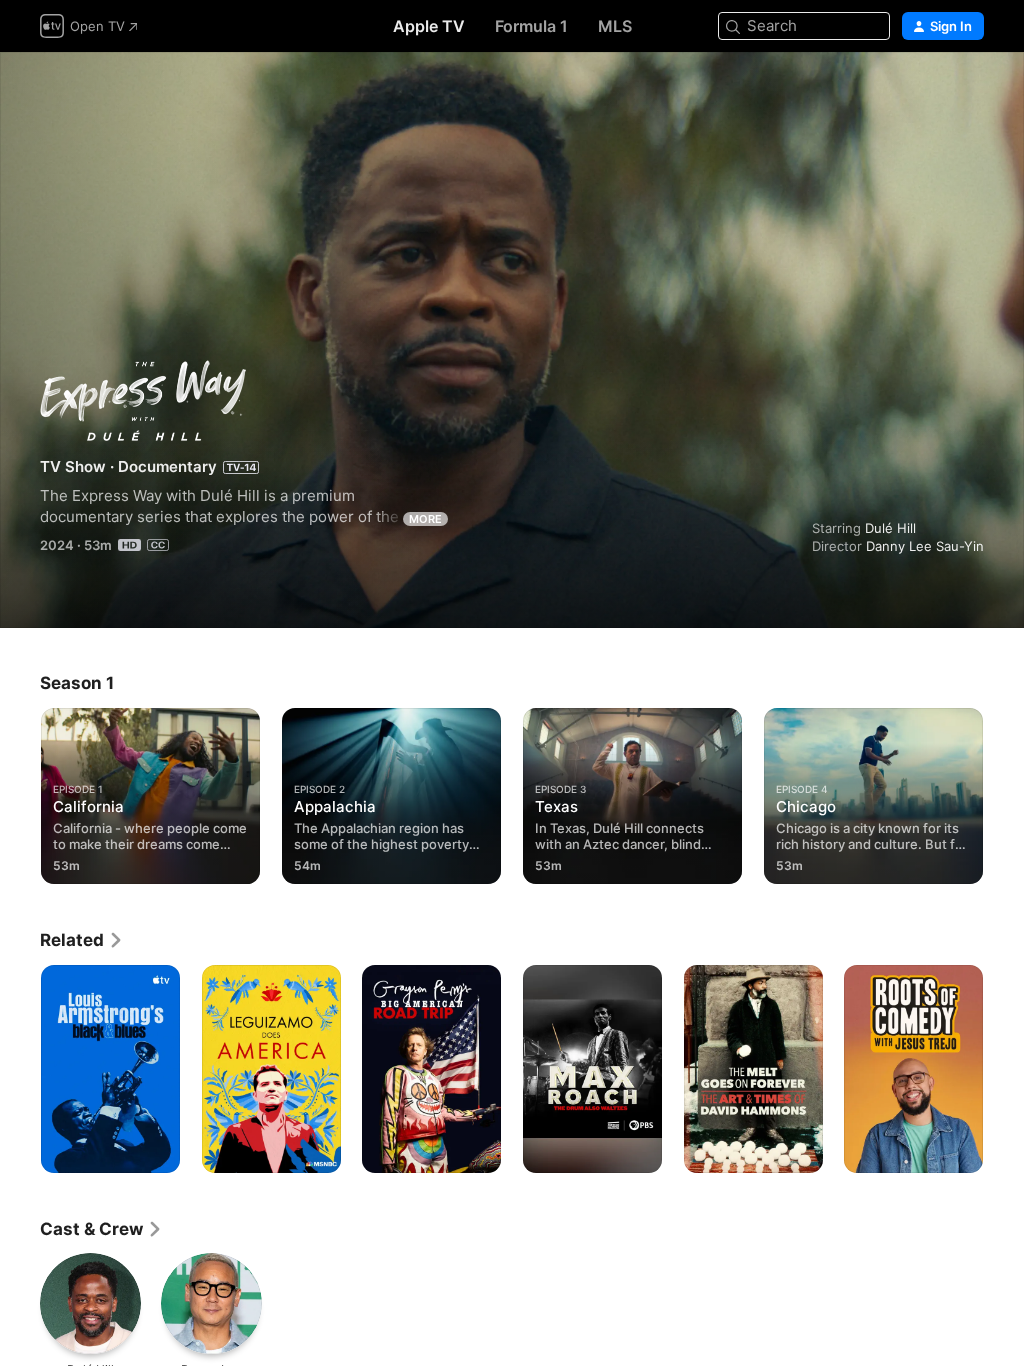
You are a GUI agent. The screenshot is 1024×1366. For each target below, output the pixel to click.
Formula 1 (531, 26)
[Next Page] (1004, 792)
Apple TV (429, 26)
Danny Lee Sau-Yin (925, 546)
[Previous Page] (20, 792)
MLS (615, 26)
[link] (82, 940)
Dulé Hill (890, 528)
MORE (425, 519)
